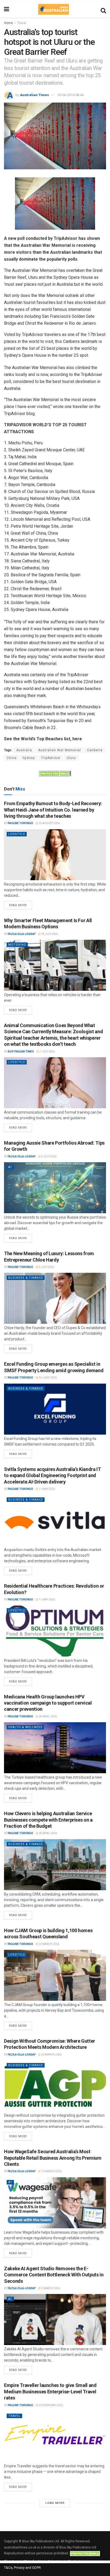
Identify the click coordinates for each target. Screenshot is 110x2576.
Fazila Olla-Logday (22, 934)
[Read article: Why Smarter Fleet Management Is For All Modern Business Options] (55, 965)
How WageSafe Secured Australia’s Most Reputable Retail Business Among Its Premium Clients (53, 2158)
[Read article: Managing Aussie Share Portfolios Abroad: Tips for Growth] (55, 1188)
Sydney (29, 758)
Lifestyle (17, 834)
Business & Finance (26, 1278)
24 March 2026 (49, 1944)
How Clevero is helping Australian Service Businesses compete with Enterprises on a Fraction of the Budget (48, 1820)
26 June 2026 (47, 1378)
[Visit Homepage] (53, 9)
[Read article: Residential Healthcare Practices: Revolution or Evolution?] (55, 1631)
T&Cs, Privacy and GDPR (22, 2568)
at (10, 1167)
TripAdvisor (51, 758)
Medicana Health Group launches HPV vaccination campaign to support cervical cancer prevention (48, 1703)
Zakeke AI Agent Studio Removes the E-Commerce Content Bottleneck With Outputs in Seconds (54, 2275)
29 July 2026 (49, 934)
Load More (55, 2503)
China (12, 758)
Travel (22, 23)
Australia (24, 750)
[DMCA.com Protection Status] (55, 773)
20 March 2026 (51, 2055)
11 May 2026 (47, 1489)
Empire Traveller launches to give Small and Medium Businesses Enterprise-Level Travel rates (50, 2391)
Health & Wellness (25, 1727)
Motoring (17, 945)
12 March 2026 (51, 2171)
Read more (21, 904)
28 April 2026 (48, 1716)
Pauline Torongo (20, 823)
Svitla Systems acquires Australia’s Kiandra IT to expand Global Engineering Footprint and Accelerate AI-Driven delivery (52, 1475)
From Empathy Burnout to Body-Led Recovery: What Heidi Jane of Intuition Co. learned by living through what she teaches (53, 810)
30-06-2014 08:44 (70, 95)
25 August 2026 (49, 823)
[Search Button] (103, 9)
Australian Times (34, 95)
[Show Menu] (7, 9)
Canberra (95, 750)
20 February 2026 (50, 2405)
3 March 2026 (50, 2288)
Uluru (71, 758)
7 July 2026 (47, 1052)
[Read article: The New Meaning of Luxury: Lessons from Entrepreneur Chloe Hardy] (55, 1298)
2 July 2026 (48, 1156)
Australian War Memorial (60, 750)
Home (8, 23)
